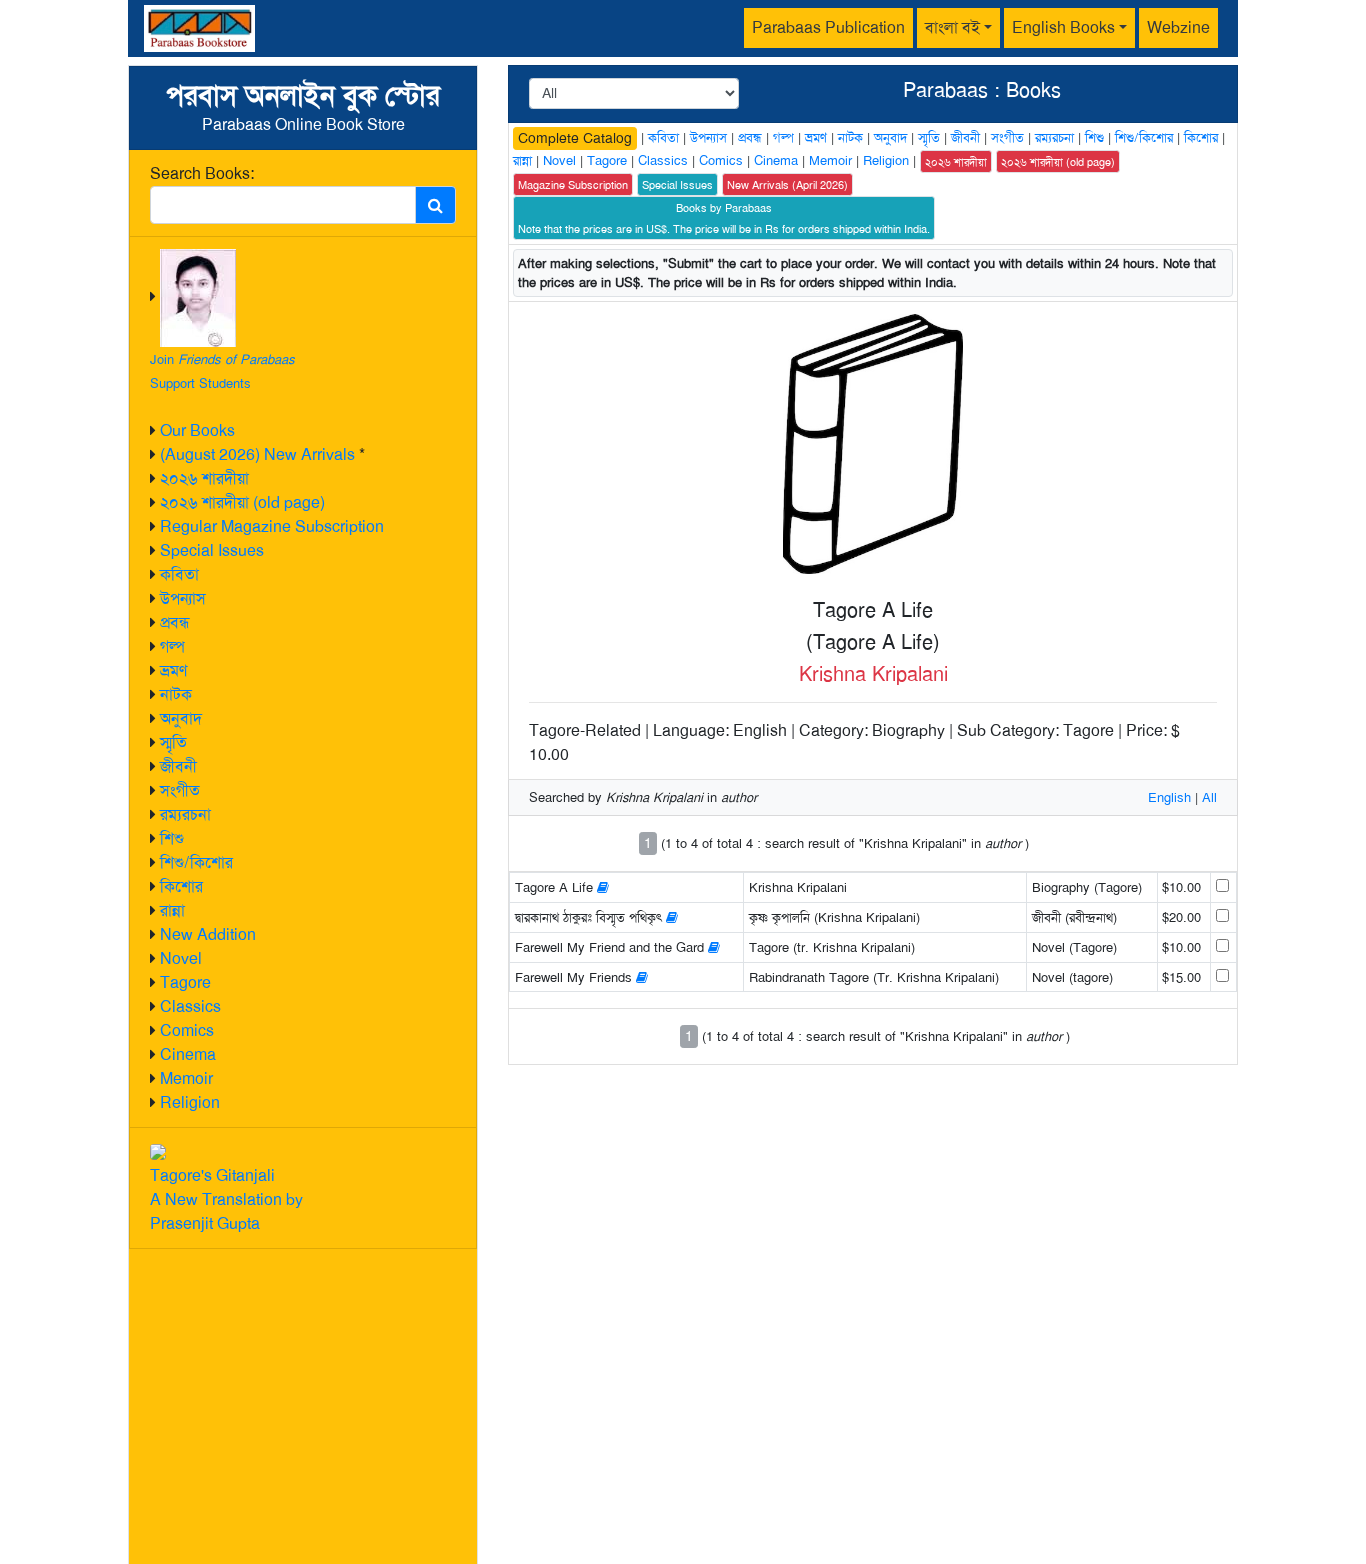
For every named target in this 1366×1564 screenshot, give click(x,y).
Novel (181, 958)
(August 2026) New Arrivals (257, 454)
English (1169, 797)
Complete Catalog (575, 138)
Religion (190, 1102)
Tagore (185, 982)
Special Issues (212, 550)
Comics (187, 1030)
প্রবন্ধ (175, 622)
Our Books (197, 430)
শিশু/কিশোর (196, 862)
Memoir (186, 1078)
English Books (1063, 27)
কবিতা (179, 574)
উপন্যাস (183, 598)
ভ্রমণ (173, 670)
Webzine (1178, 27)
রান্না (172, 910)
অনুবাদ (181, 718)
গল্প (172, 646)
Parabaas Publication (828, 27)
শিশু (172, 838)
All (1209, 797)
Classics (190, 1006)
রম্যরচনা (185, 814)
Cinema (188, 1054)
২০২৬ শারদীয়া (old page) (242, 502)
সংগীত (180, 790)
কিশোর (181, 886)
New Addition (208, 934)
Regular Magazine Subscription (272, 526)
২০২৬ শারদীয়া (204, 478)
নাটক (176, 694)
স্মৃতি (173, 742)
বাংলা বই (952, 27)
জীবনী (178, 766)
